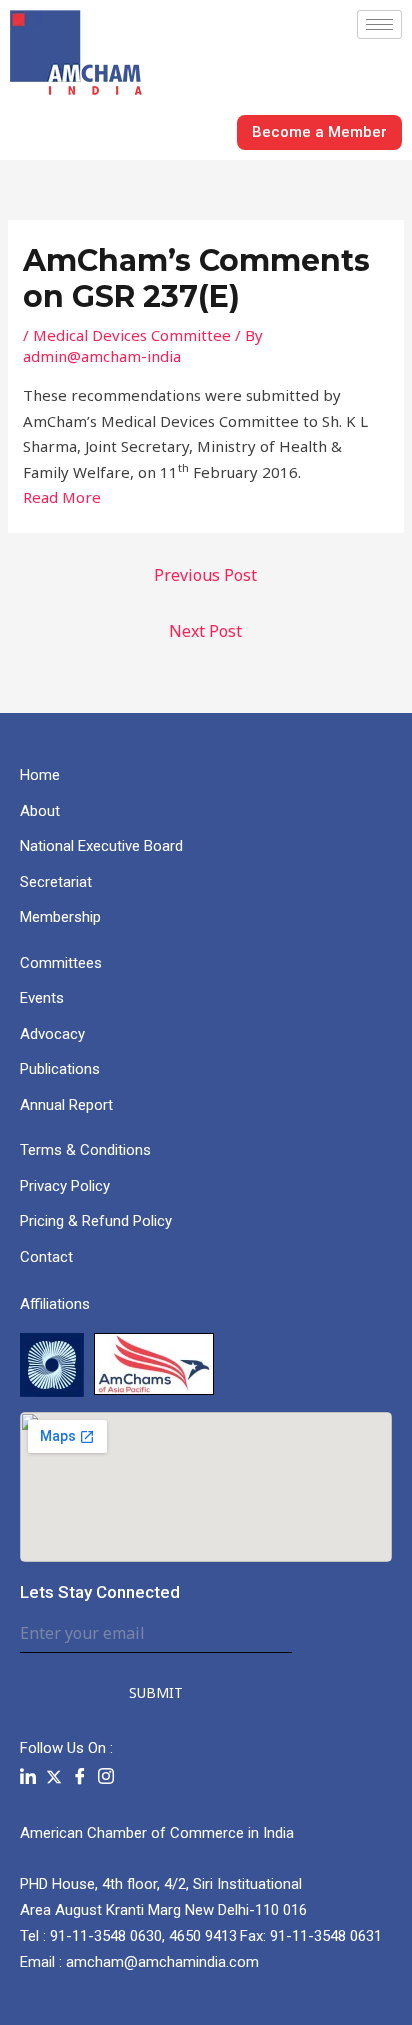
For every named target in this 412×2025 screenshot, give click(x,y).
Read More (62, 497)
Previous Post (205, 575)
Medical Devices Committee (132, 335)
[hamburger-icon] (379, 24)
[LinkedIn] (28, 1776)
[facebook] (80, 1776)
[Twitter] (54, 1776)
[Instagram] (106, 1776)
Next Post (205, 631)
